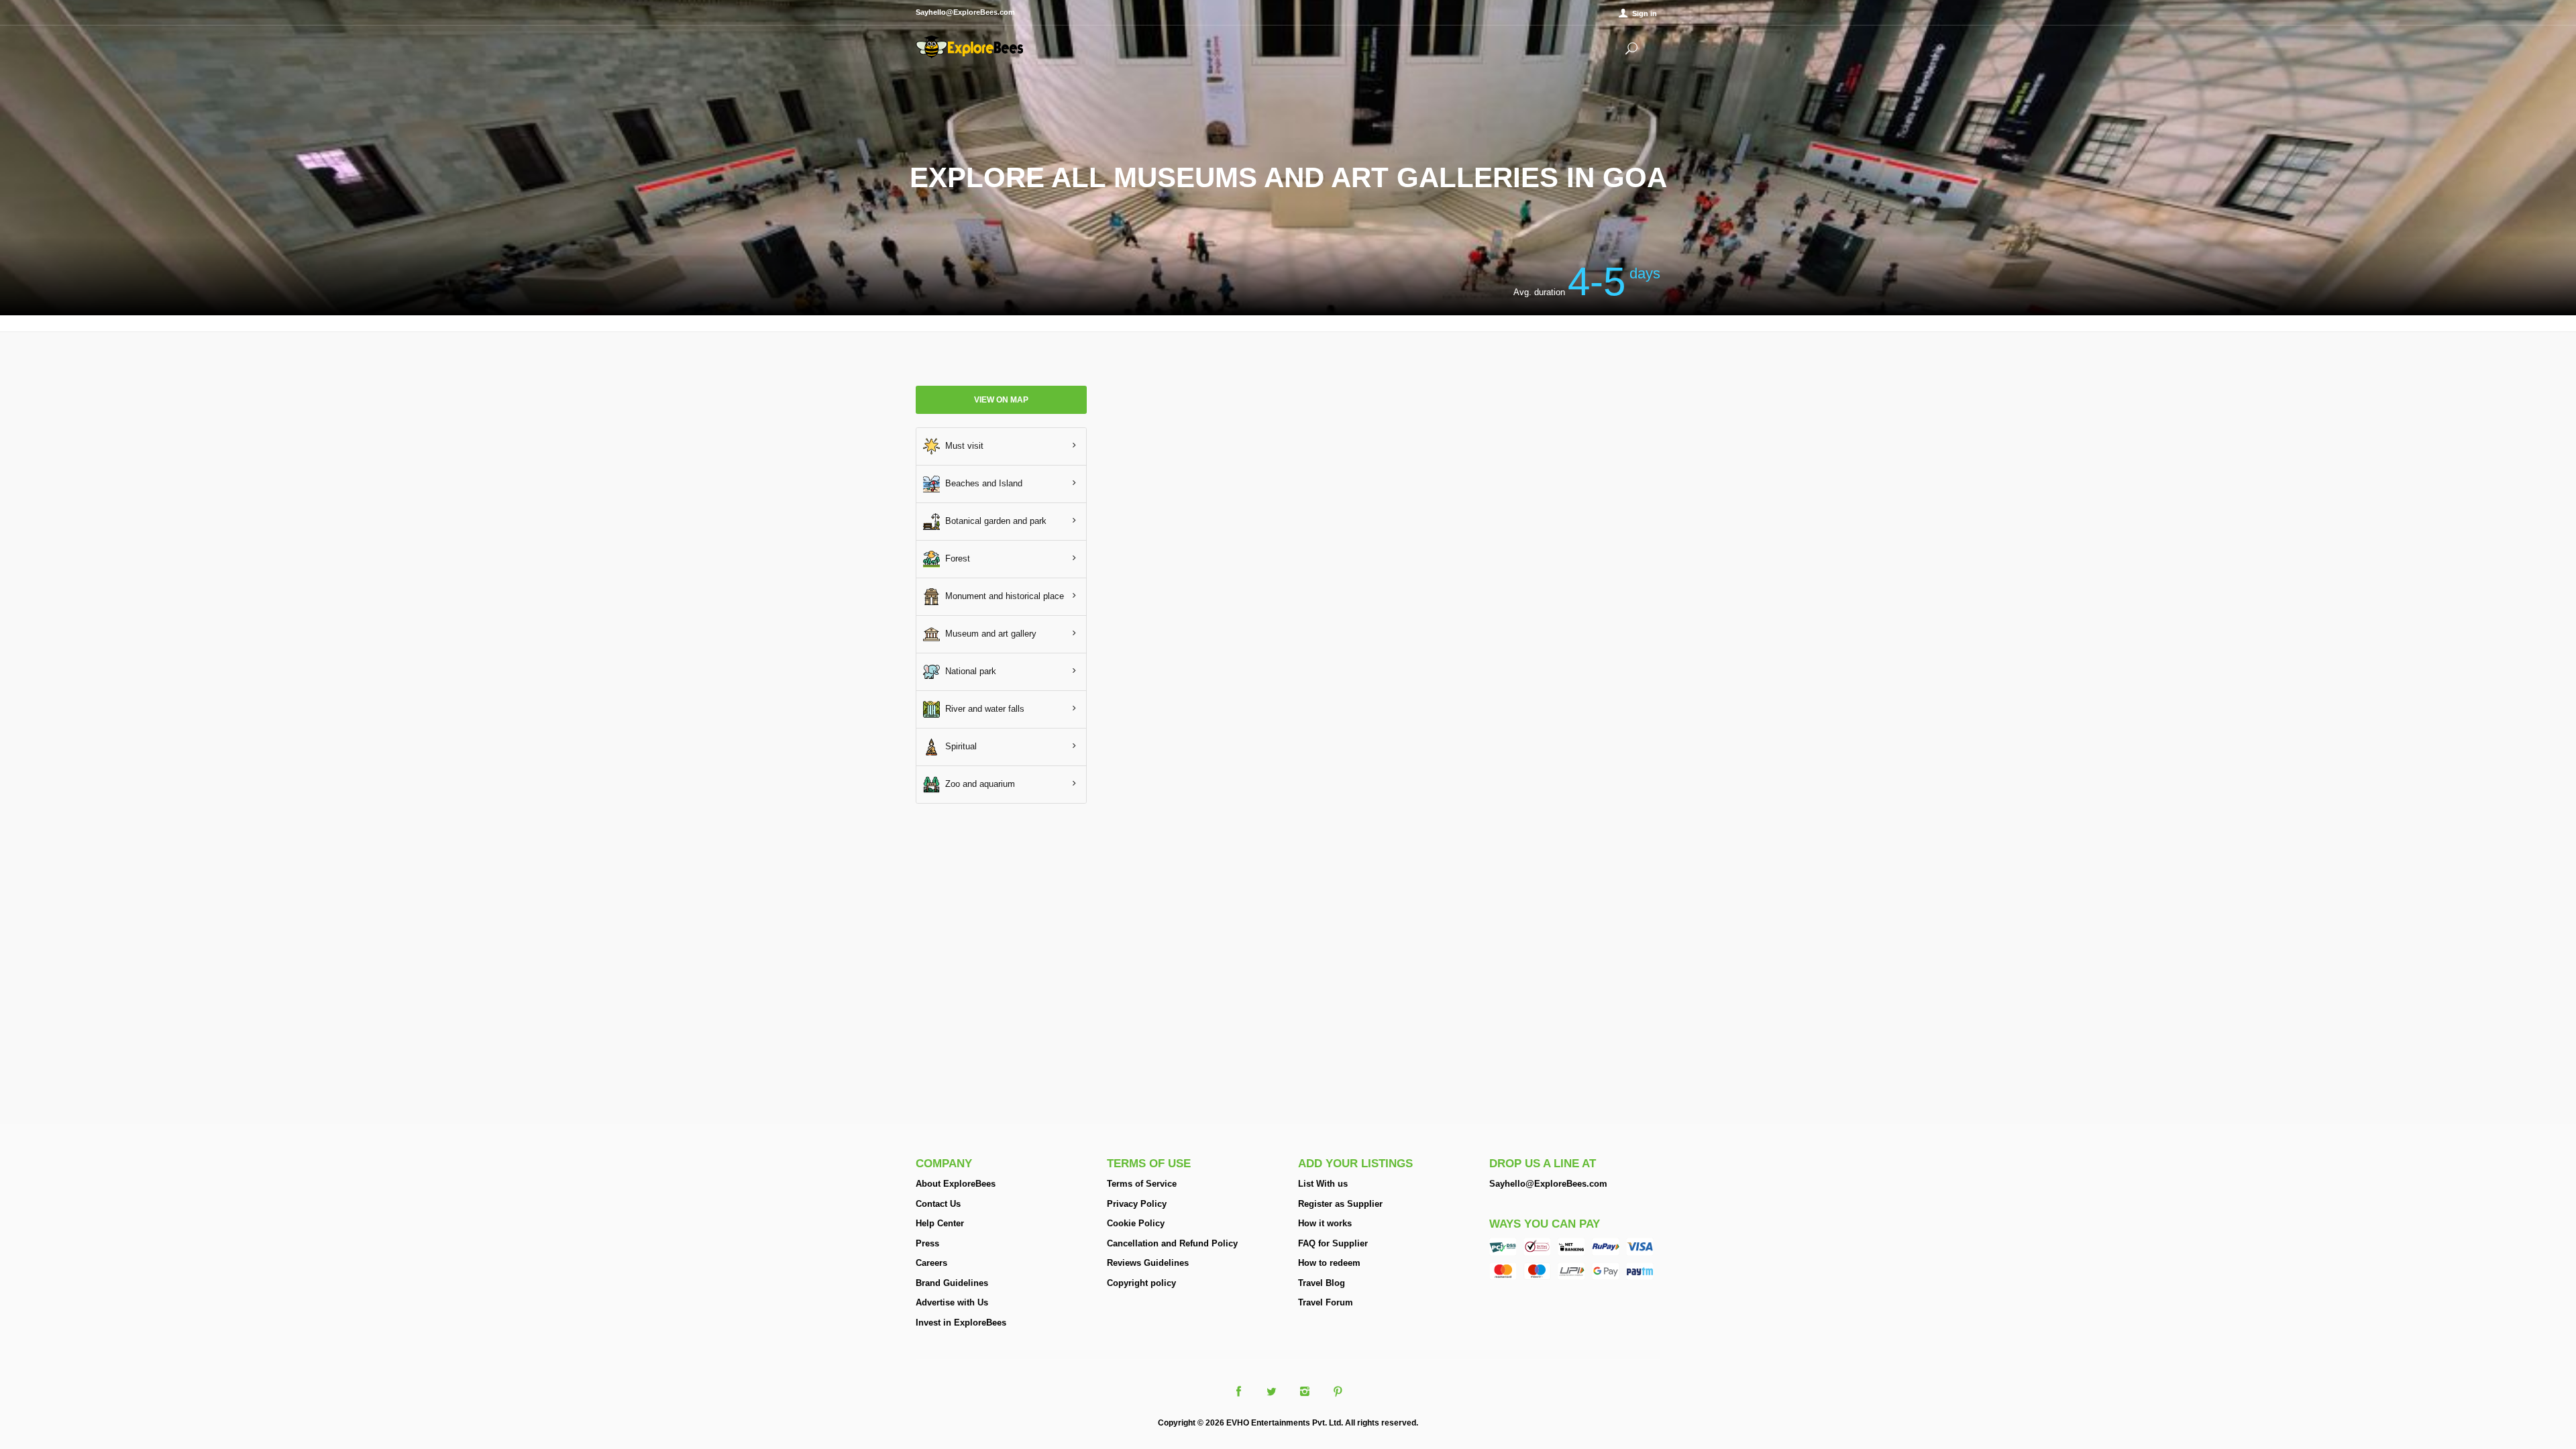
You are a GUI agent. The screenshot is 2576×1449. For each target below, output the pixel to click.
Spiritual (958, 746)
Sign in (1645, 13)
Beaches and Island (981, 483)
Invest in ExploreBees (961, 1323)
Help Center (940, 1223)
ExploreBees (969, 47)
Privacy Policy (1137, 1204)
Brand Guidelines (952, 1283)
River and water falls (982, 708)
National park (968, 670)
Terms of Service (1142, 1184)
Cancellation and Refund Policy (1172, 1243)
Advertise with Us (952, 1302)
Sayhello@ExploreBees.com (1548, 1184)
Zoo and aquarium (977, 783)
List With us (1323, 1184)
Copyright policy (1141, 1283)
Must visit (962, 445)
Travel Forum (1326, 1302)
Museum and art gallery (988, 633)
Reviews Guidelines (1148, 1263)
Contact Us (938, 1204)
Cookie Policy (1136, 1223)
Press (927, 1243)
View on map (1001, 400)
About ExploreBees (956, 1184)
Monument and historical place (1002, 595)
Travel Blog (1322, 1283)
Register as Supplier (1340, 1204)
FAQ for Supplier (1333, 1243)
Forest (955, 558)
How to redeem (1329, 1263)
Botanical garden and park (993, 520)
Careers (931, 1263)
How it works (1325, 1223)
